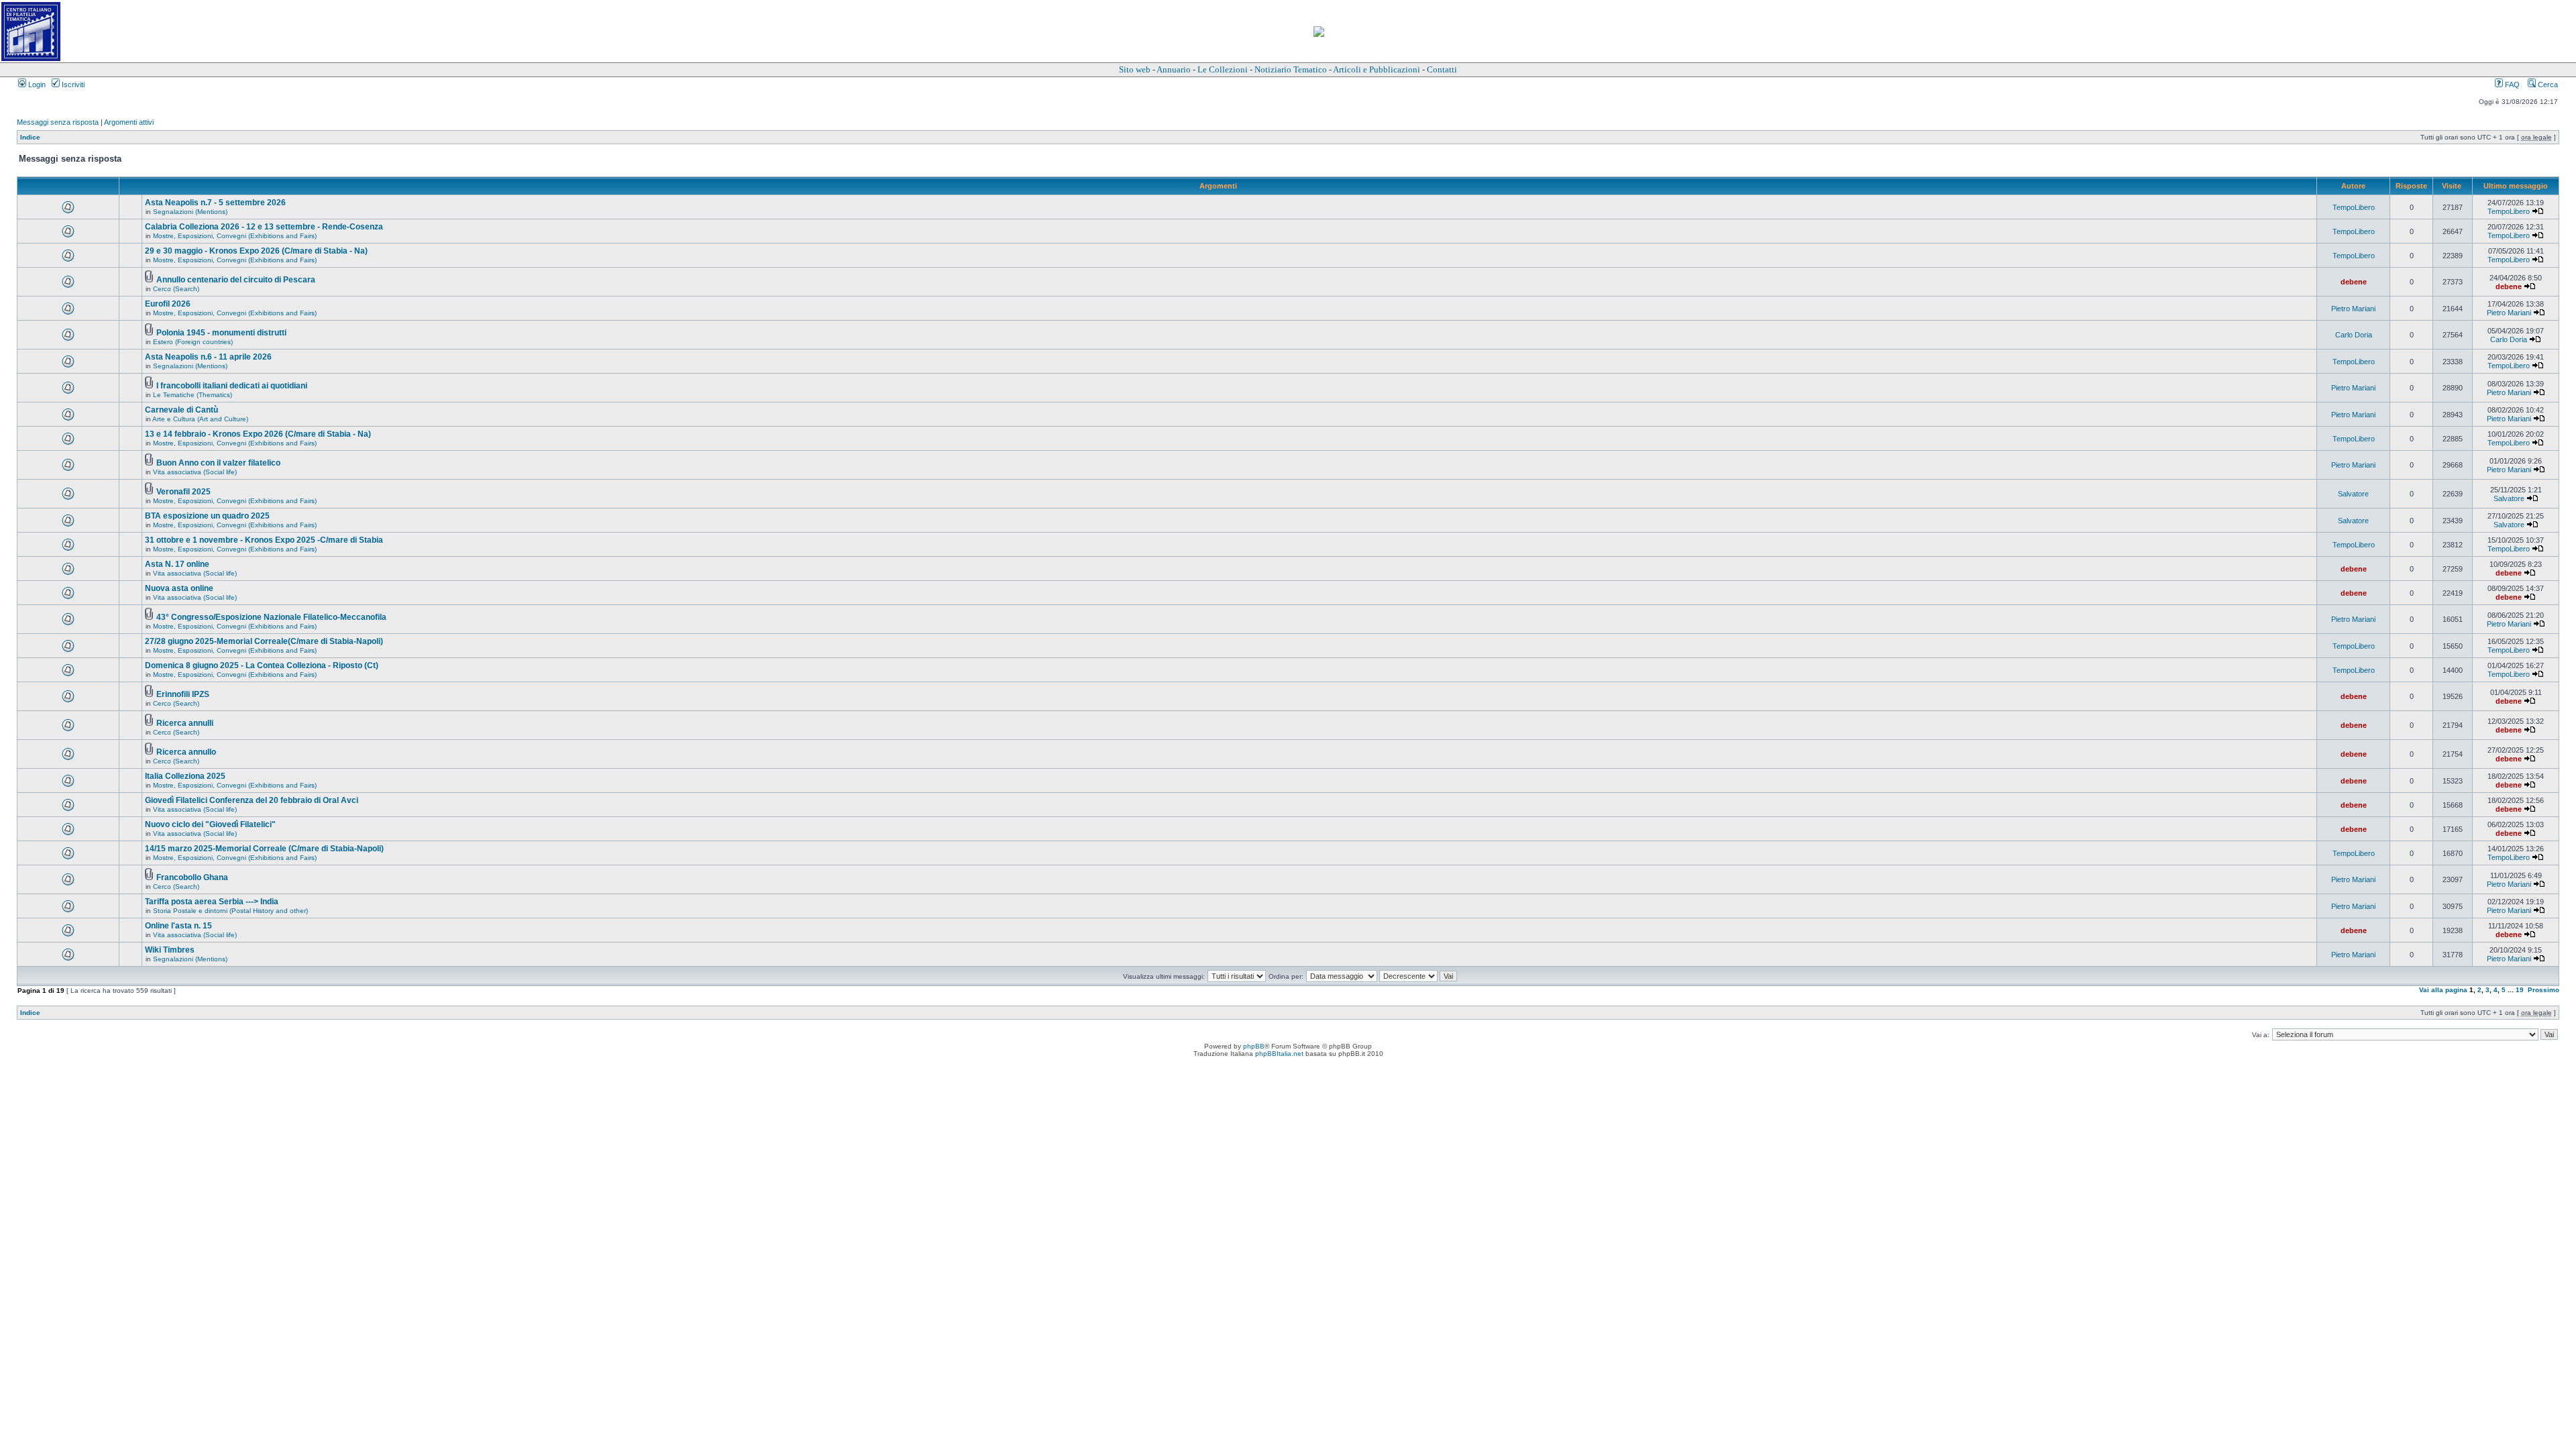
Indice (30, 137)
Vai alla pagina (2443, 990)
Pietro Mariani (2353, 309)
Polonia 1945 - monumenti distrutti (221, 333)
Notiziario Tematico (1291, 69)
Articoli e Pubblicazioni (1377, 69)
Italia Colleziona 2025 (185, 776)
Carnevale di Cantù (181, 410)
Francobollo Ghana (192, 877)
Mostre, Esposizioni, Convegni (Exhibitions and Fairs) (235, 236)
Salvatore (2353, 494)
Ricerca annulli (185, 723)
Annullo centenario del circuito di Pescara (236, 280)
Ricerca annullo (186, 752)
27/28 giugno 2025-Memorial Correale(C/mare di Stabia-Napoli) (264, 641)
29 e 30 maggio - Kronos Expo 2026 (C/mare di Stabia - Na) (256, 251)
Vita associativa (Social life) (195, 472)
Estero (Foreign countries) (193, 342)
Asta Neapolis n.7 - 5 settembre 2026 (215, 203)
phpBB (1254, 1046)
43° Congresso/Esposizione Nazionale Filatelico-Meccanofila (271, 617)
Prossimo (2543, 990)
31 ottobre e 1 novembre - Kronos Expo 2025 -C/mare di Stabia (264, 540)
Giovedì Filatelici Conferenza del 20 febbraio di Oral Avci (252, 800)
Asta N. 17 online (177, 564)
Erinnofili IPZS (183, 694)
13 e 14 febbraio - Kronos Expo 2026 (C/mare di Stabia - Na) (258, 434)
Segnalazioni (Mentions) (190, 212)
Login (36, 85)
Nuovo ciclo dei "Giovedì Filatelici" (210, 824)
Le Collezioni (1223, 69)
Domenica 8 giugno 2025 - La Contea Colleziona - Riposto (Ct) (262, 665)
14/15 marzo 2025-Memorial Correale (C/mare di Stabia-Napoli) (264, 849)
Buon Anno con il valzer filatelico (218, 463)
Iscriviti (72, 85)
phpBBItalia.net (1279, 1054)
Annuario (1174, 69)
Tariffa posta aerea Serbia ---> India (212, 902)
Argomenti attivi (129, 122)
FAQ (2511, 85)
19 (2520, 990)
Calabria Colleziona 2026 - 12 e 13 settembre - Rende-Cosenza (264, 227)
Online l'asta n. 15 (178, 926)
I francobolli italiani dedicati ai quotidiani (232, 386)
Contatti (1442, 69)
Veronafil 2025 (183, 492)
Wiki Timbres (170, 950)
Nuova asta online (179, 588)
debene (2354, 282)
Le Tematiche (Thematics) (193, 395)
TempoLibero (2354, 207)
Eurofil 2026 (168, 304)
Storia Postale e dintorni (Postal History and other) (230, 911)
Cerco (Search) (176, 289)
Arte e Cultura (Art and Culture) (200, 419)
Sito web (1135, 69)
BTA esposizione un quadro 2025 (207, 516)
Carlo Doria (2354, 335)
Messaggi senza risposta (58, 122)
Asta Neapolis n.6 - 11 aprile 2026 (208, 357)
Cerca (2547, 85)
